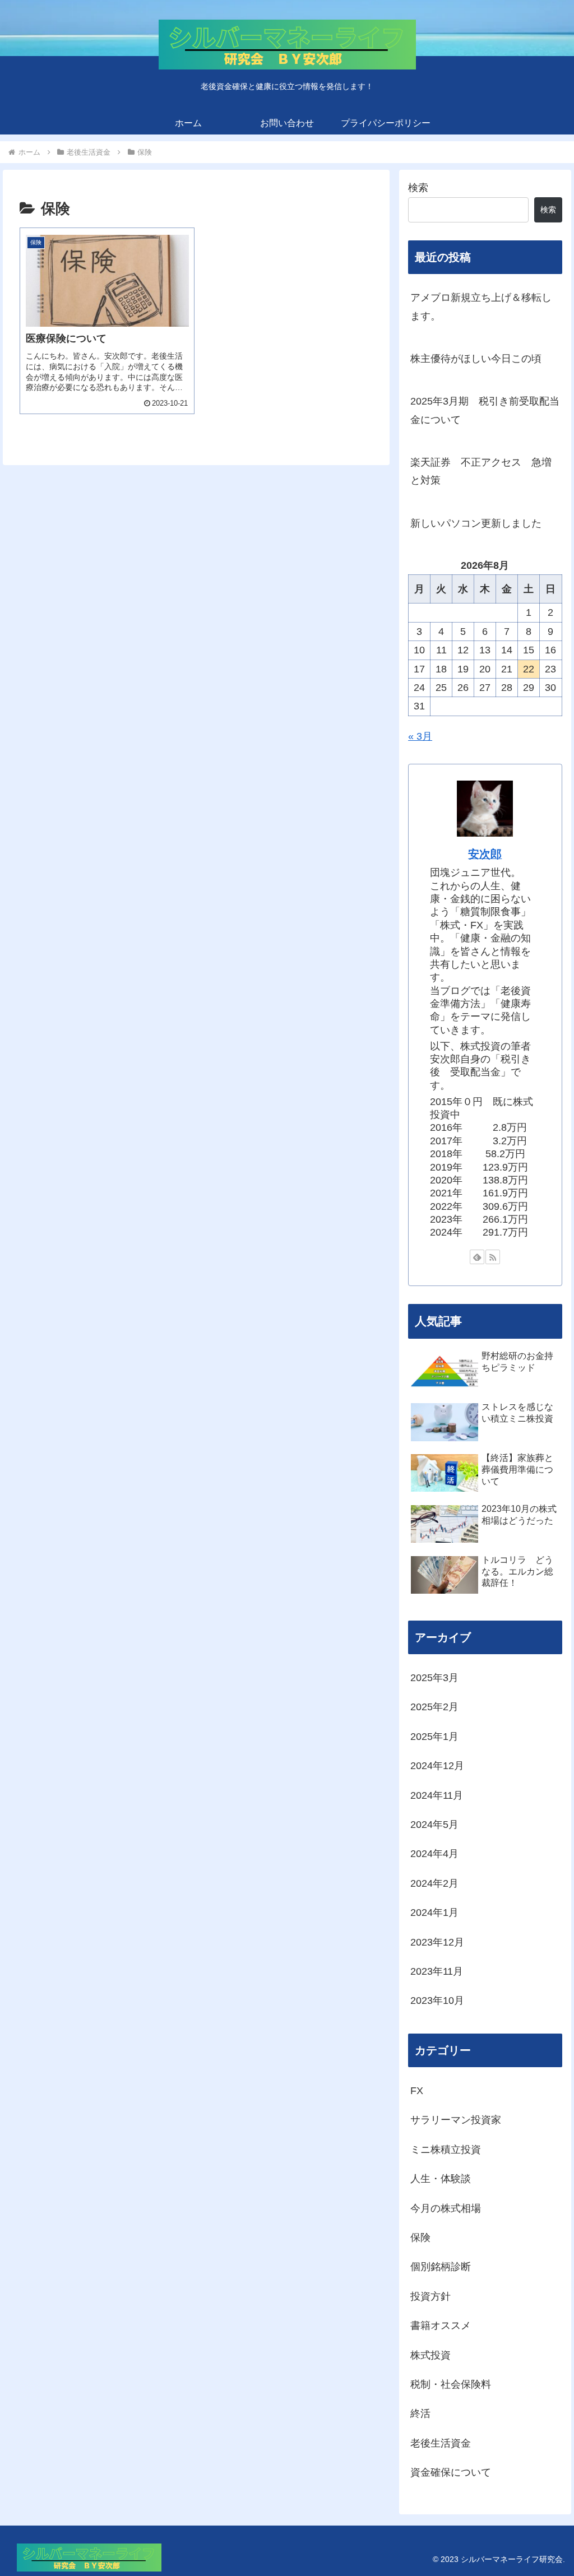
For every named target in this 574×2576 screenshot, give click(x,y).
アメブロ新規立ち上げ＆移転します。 (481, 307)
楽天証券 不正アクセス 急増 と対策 (481, 471)
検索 (418, 188)
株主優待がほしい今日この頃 (476, 359)
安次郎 (485, 854)
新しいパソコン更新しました (476, 523)
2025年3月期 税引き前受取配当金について (485, 410)
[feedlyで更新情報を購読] (477, 1257)
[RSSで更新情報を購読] (493, 1257)
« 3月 (420, 736)
